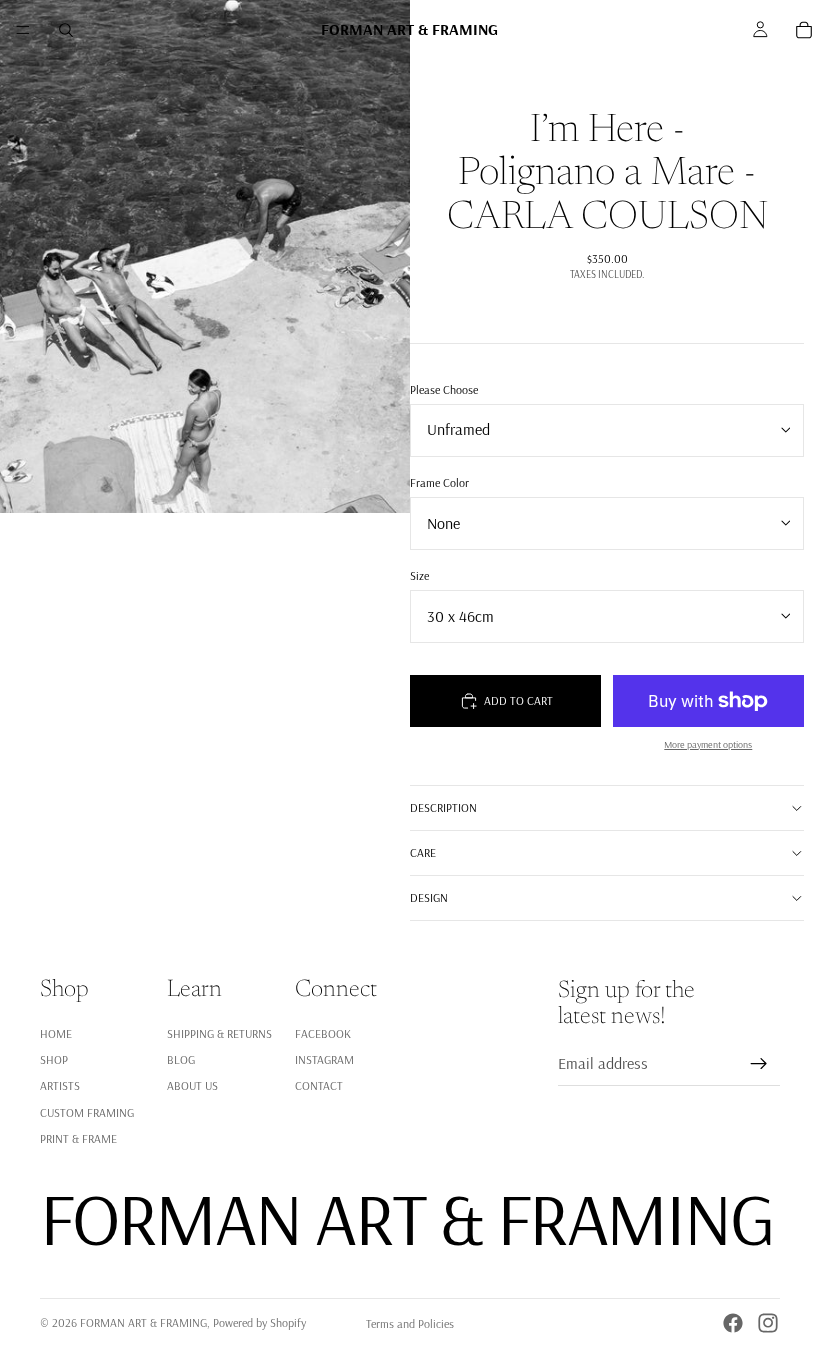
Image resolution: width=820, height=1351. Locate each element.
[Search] (66, 30)
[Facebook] (733, 1323)
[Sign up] (759, 1064)
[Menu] (23, 30)
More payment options (708, 744)
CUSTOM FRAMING (87, 1112)
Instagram (324, 1059)
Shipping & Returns (219, 1033)
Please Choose (444, 389)
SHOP (54, 1059)
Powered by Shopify (259, 1322)
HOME (56, 1033)
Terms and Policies (410, 1323)
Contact (319, 1086)
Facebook (323, 1033)
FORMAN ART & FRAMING (143, 1322)
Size (419, 575)
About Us (192, 1086)
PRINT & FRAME (78, 1138)
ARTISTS (60, 1086)
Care (423, 852)
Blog (181, 1059)
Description (443, 807)
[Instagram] (768, 1323)
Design (429, 897)
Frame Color (439, 482)
